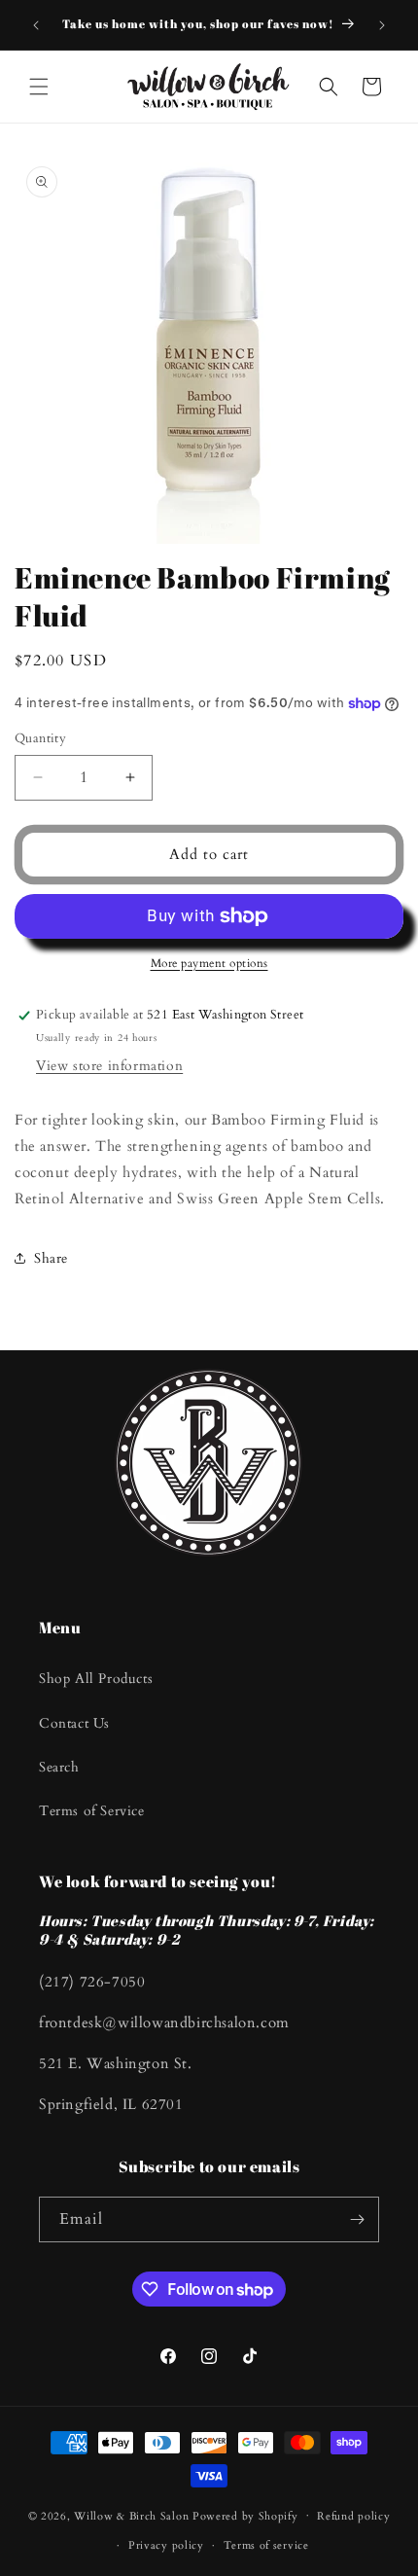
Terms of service (266, 2545)
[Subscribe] (357, 2219)
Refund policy (353, 2516)
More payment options (209, 963)
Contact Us (74, 1723)
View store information (109, 1066)
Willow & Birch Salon (131, 2515)
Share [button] (51, 1258)
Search (59, 1767)
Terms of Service (92, 1811)
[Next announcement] (382, 25)
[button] (39, 87)
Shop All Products (96, 1679)
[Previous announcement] (36, 25)
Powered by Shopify (245, 2515)
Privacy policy (166, 2545)
